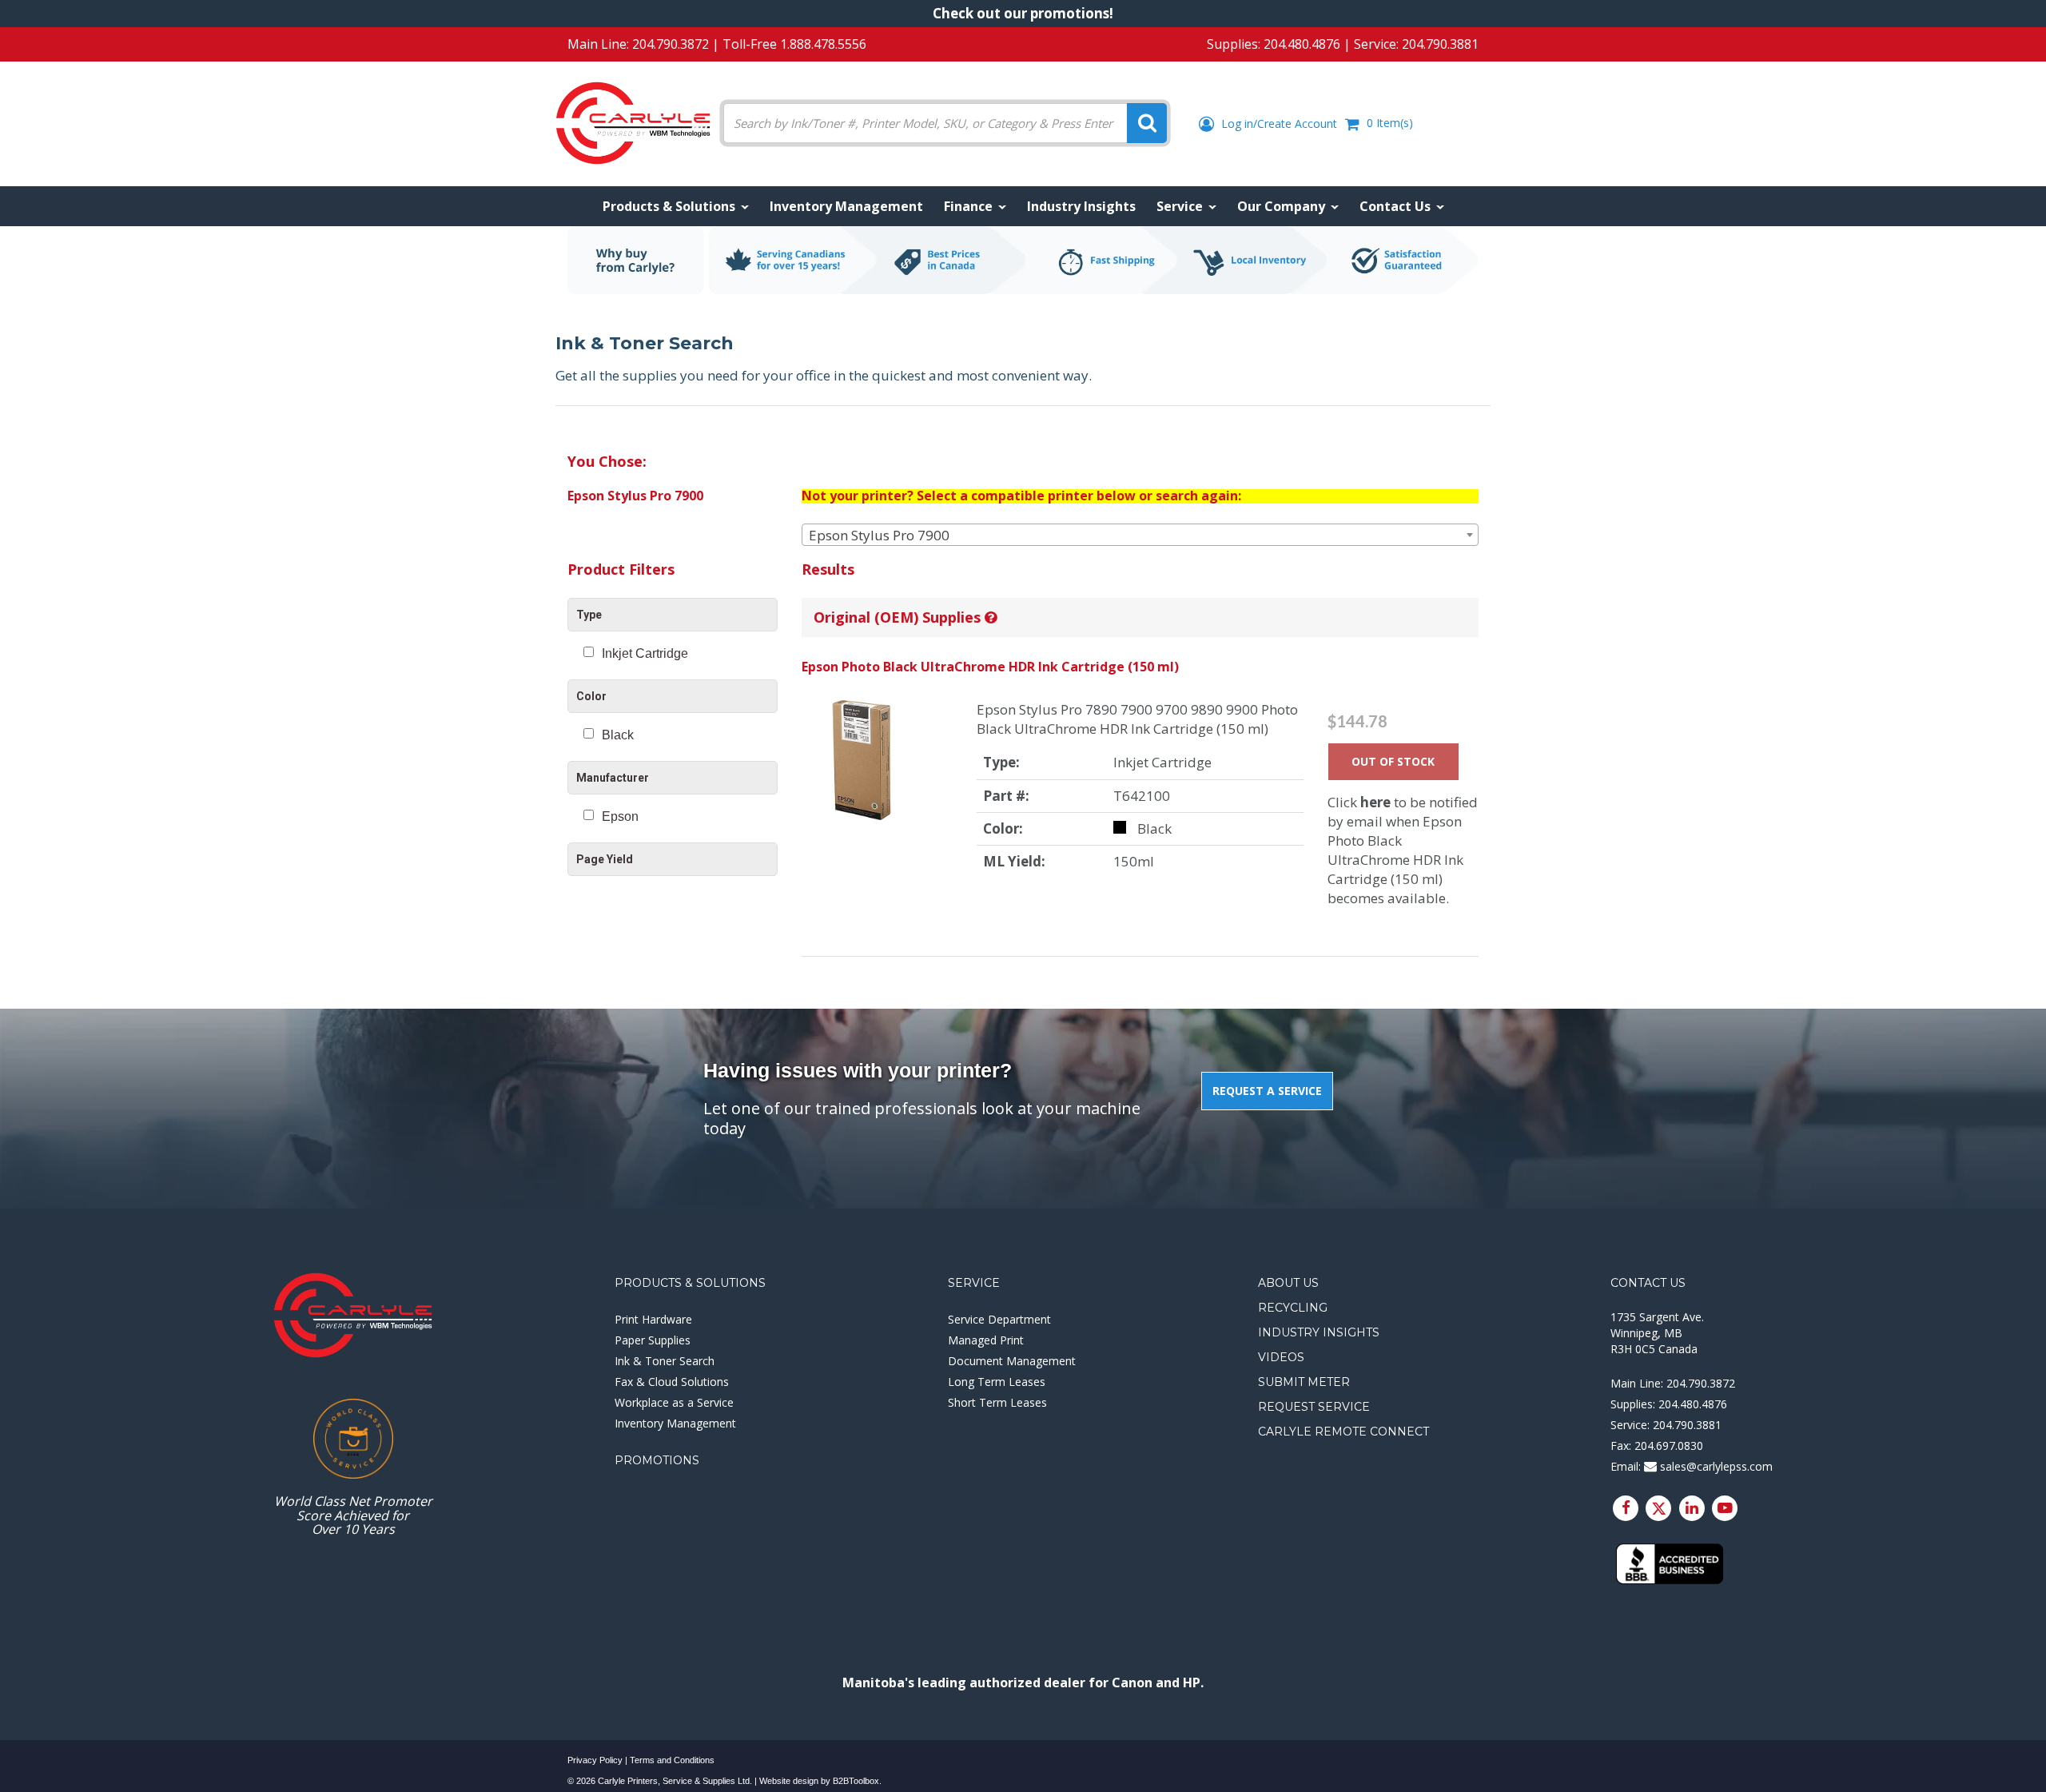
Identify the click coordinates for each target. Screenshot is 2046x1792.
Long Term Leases (997, 1382)
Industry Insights (1319, 1332)
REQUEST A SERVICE (1267, 1091)
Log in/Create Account (1278, 123)
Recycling (1293, 1308)
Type (589, 615)
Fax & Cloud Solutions (672, 1382)
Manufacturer (613, 778)
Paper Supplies (653, 1340)
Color (591, 696)
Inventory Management (675, 1423)
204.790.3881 (1440, 44)
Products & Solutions (690, 1283)
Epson (620, 816)
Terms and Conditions (672, 1760)
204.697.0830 (1669, 1446)
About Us (1288, 1283)
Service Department (999, 1319)
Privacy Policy (595, 1760)
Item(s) (1390, 123)
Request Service (1314, 1407)
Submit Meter (1304, 1382)
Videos (1281, 1357)
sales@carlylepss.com (1715, 1466)
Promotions (657, 1460)
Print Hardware (653, 1319)
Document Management (1012, 1361)
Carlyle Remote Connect (1343, 1432)
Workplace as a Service (674, 1402)
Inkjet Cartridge (645, 653)
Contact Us (1648, 1283)
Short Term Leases (997, 1402)
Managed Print (986, 1340)
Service (974, 1283)
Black (618, 735)
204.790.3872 (671, 44)
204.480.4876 (1302, 44)
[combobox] (1140, 535)
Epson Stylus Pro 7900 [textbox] (879, 535)
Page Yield (605, 859)
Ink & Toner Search (665, 1361)
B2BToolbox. (857, 1781)
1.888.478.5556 (823, 44)
